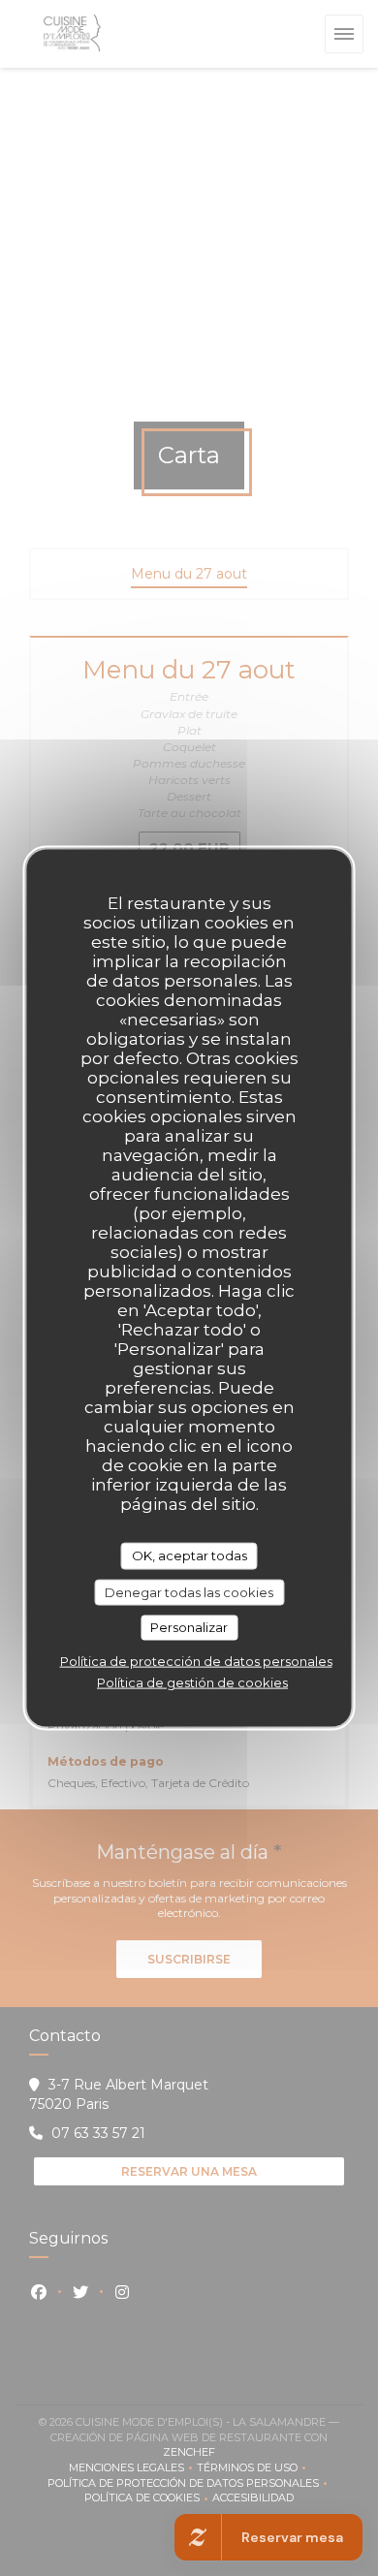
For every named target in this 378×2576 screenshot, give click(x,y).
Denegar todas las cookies (189, 1591)
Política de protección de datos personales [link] (196, 1660)
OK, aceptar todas (189, 1555)
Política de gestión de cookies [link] (192, 1681)
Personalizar (189, 1627)
